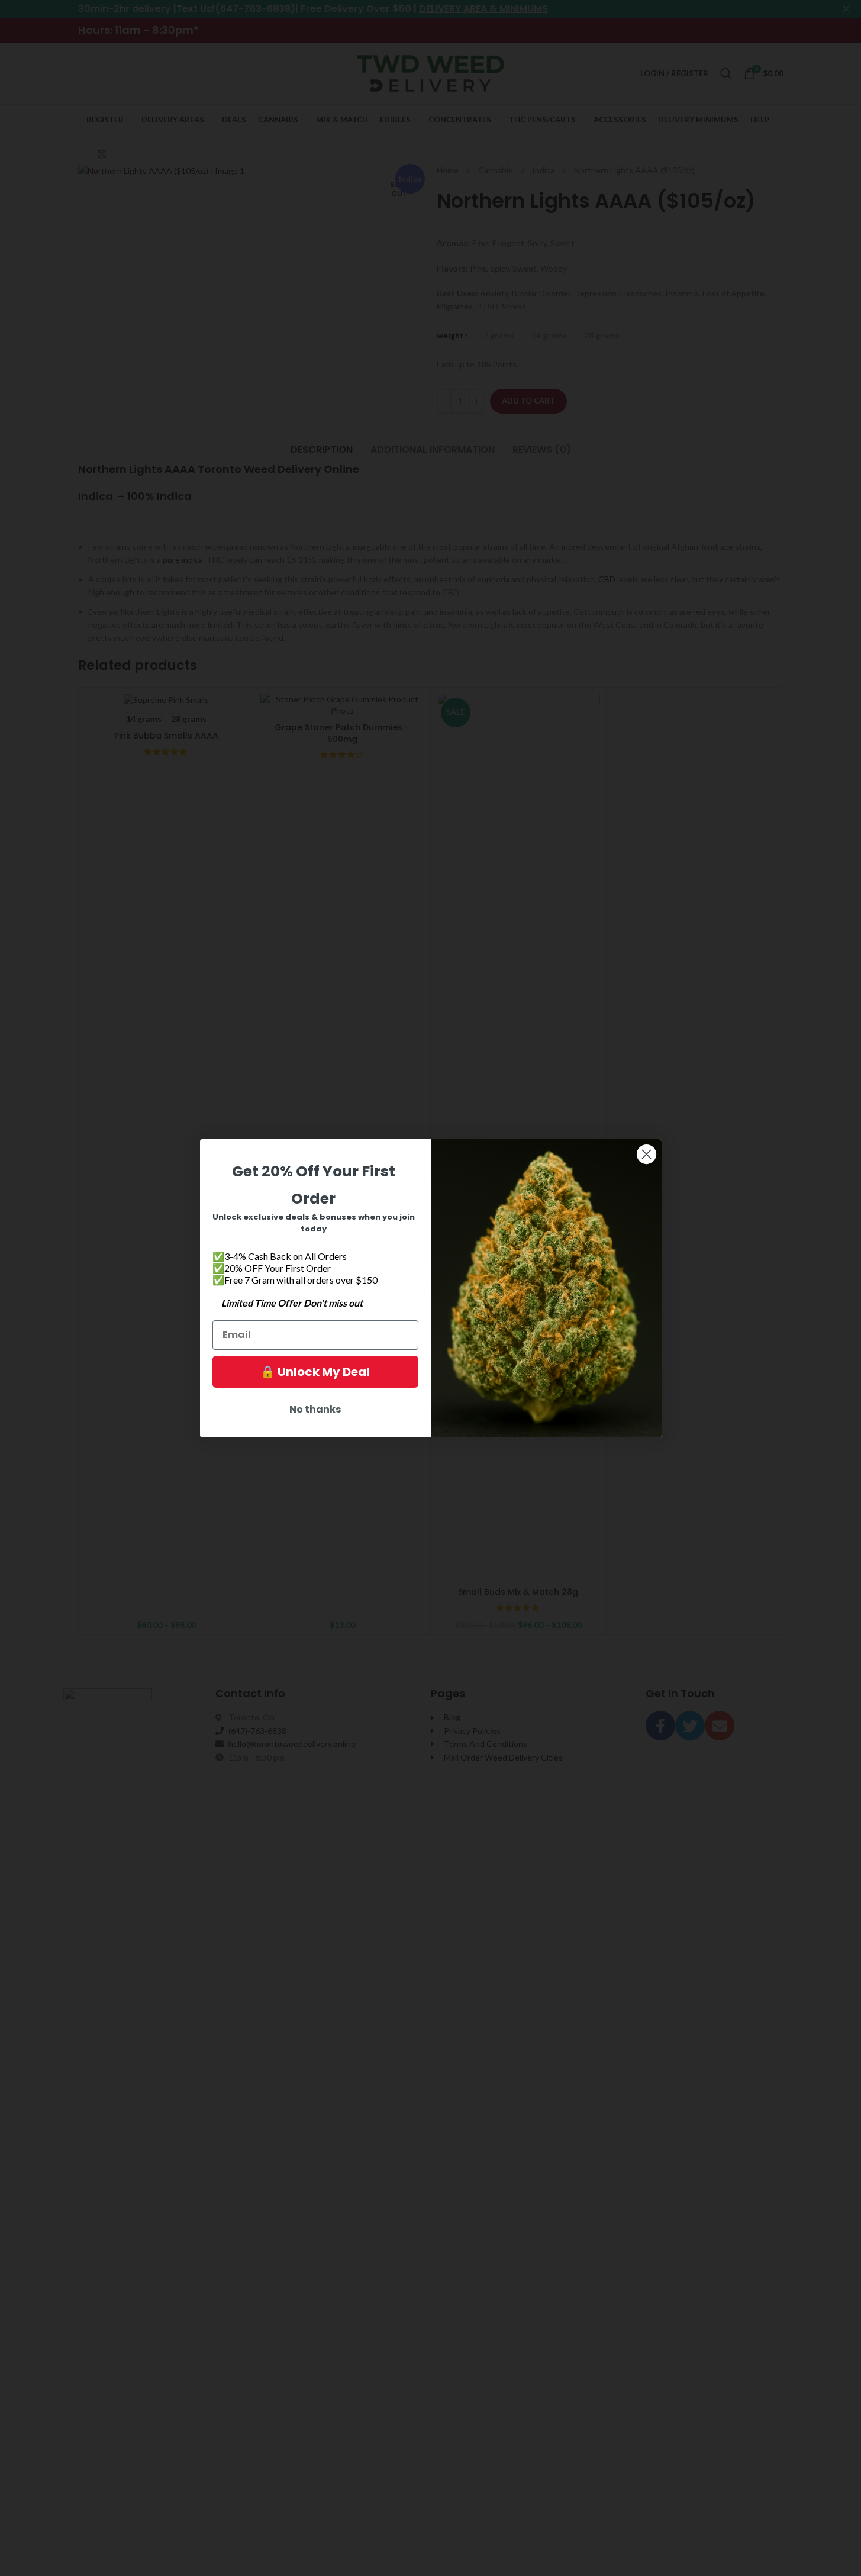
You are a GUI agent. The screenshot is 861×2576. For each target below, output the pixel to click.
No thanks (315, 1409)
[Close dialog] (646, 1154)
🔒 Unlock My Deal (315, 1372)
